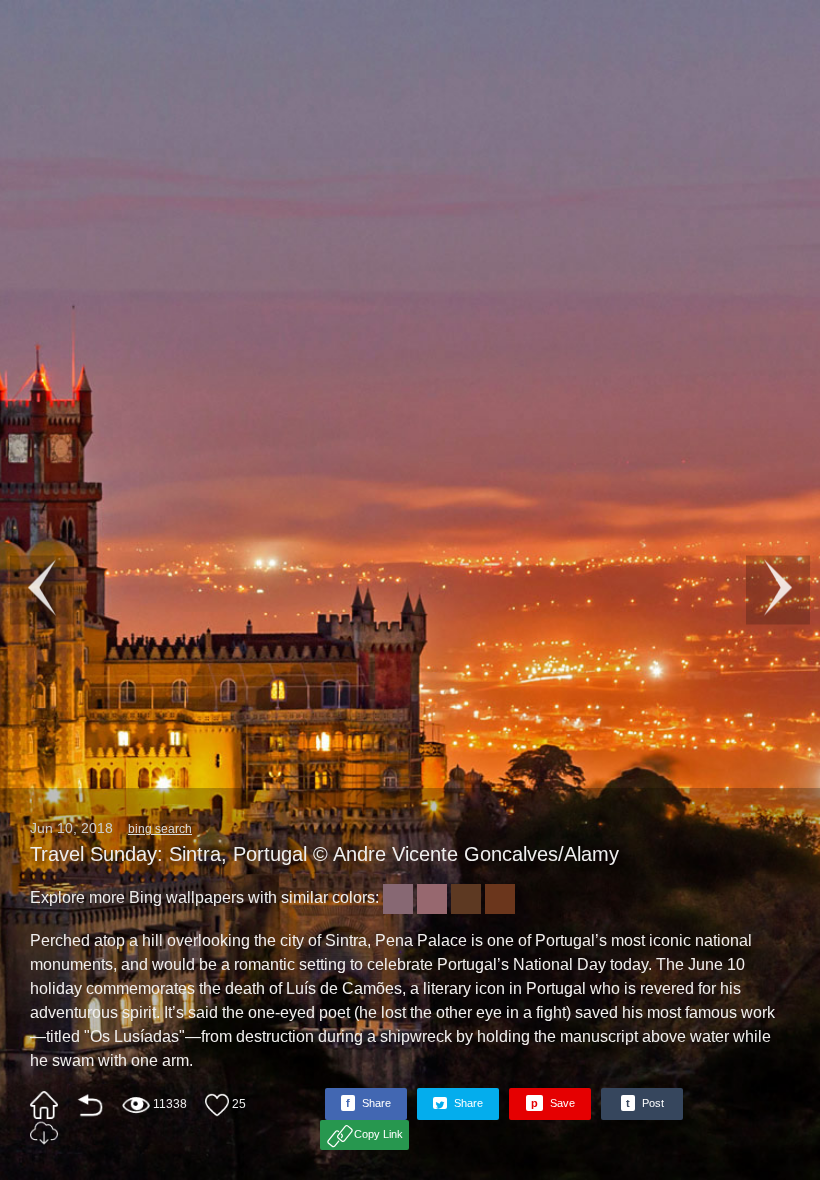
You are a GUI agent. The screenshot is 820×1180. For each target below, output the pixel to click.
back (90, 1105)
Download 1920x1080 (44, 1133)
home (44, 1105)
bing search (160, 829)
